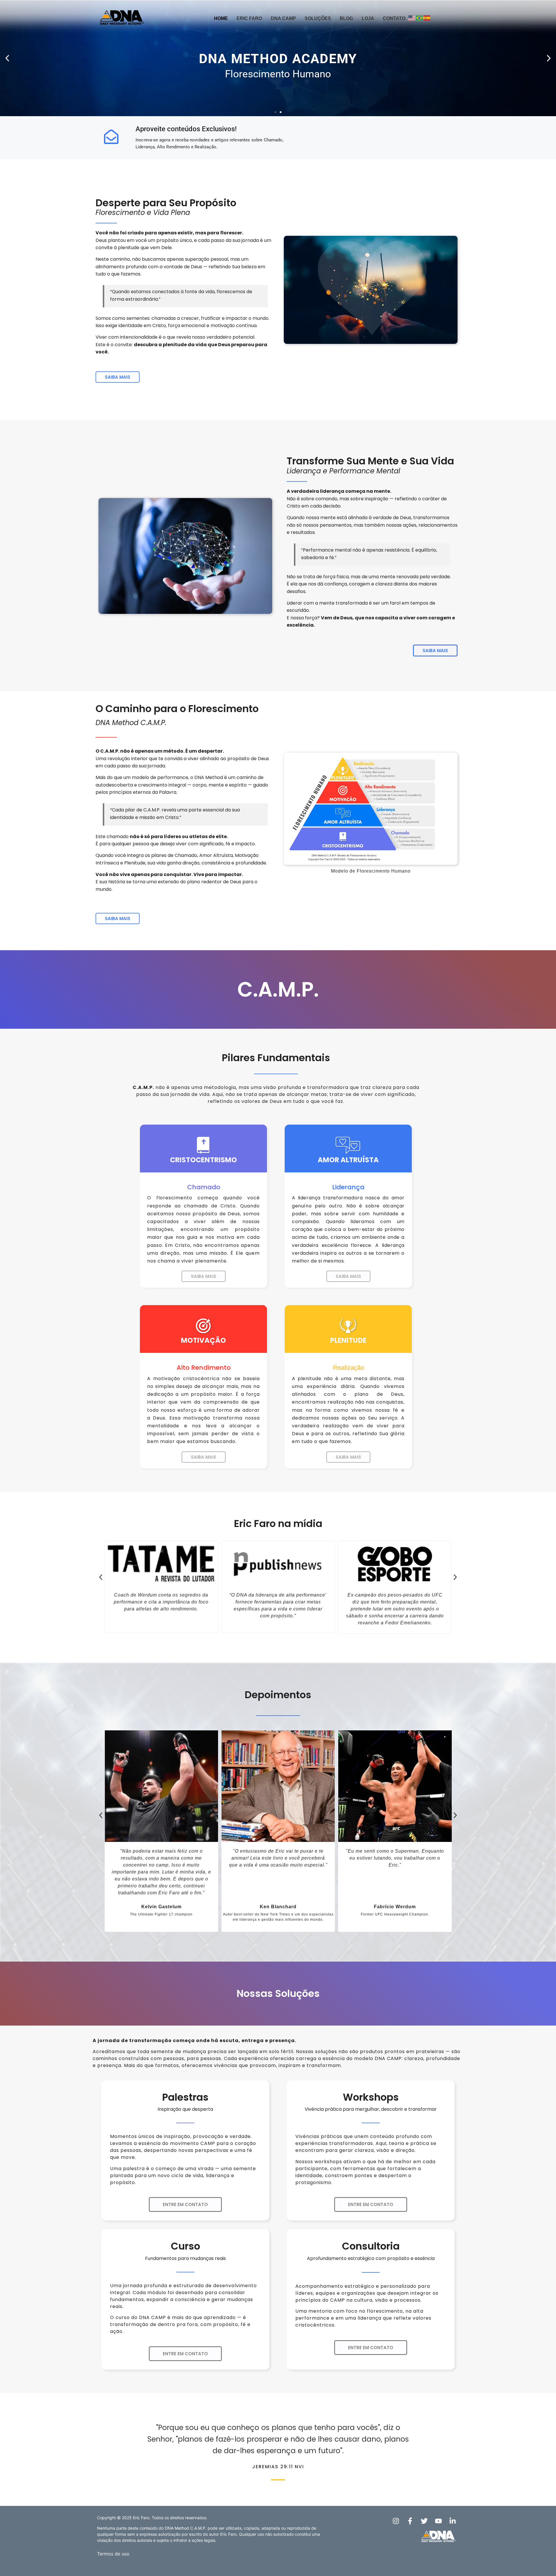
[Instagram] (396, 2521)
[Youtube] (438, 2521)
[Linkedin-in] (453, 2521)
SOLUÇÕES (318, 18)
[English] (412, 18)
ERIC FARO (249, 18)
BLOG (346, 18)
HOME (221, 18)
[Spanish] (427, 18)
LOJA (368, 18)
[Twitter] (424, 2521)
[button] (7, 58)
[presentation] (101, 1577)
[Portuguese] (420, 18)
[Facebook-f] (410, 2521)
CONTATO (394, 18)
